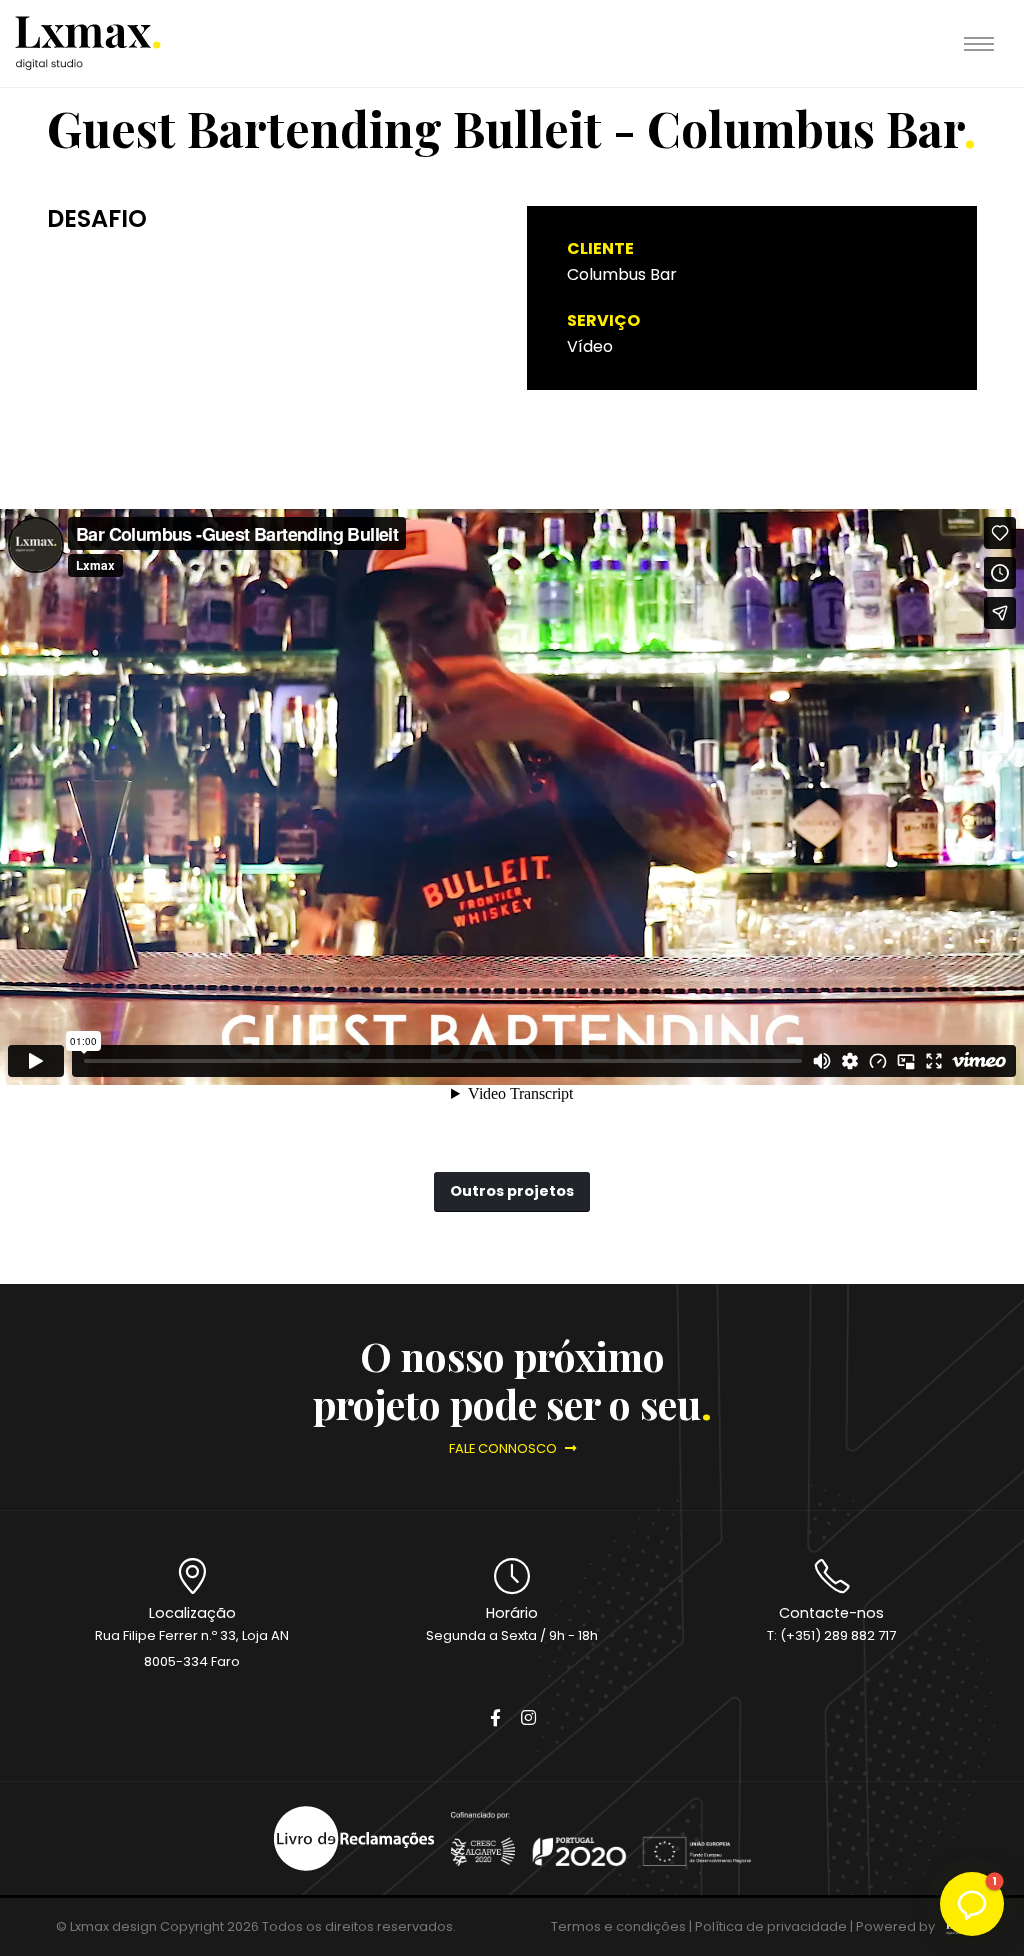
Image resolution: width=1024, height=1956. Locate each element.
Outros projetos (512, 1191)
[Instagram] (528, 1719)
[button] (972, 1904)
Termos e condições (618, 1926)
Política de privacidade (771, 1926)
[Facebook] (495, 1719)
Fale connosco (504, 1448)
